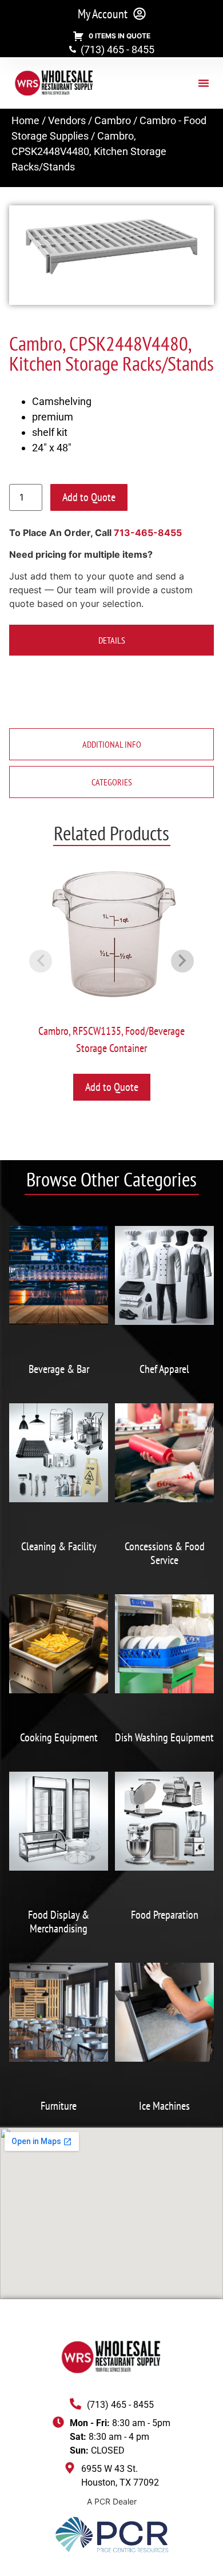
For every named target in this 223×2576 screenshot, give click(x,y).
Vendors (67, 120)
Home (25, 120)
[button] (204, 83)
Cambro (113, 120)
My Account (103, 14)
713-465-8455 (148, 533)
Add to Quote (89, 497)
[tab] (111, 640)
